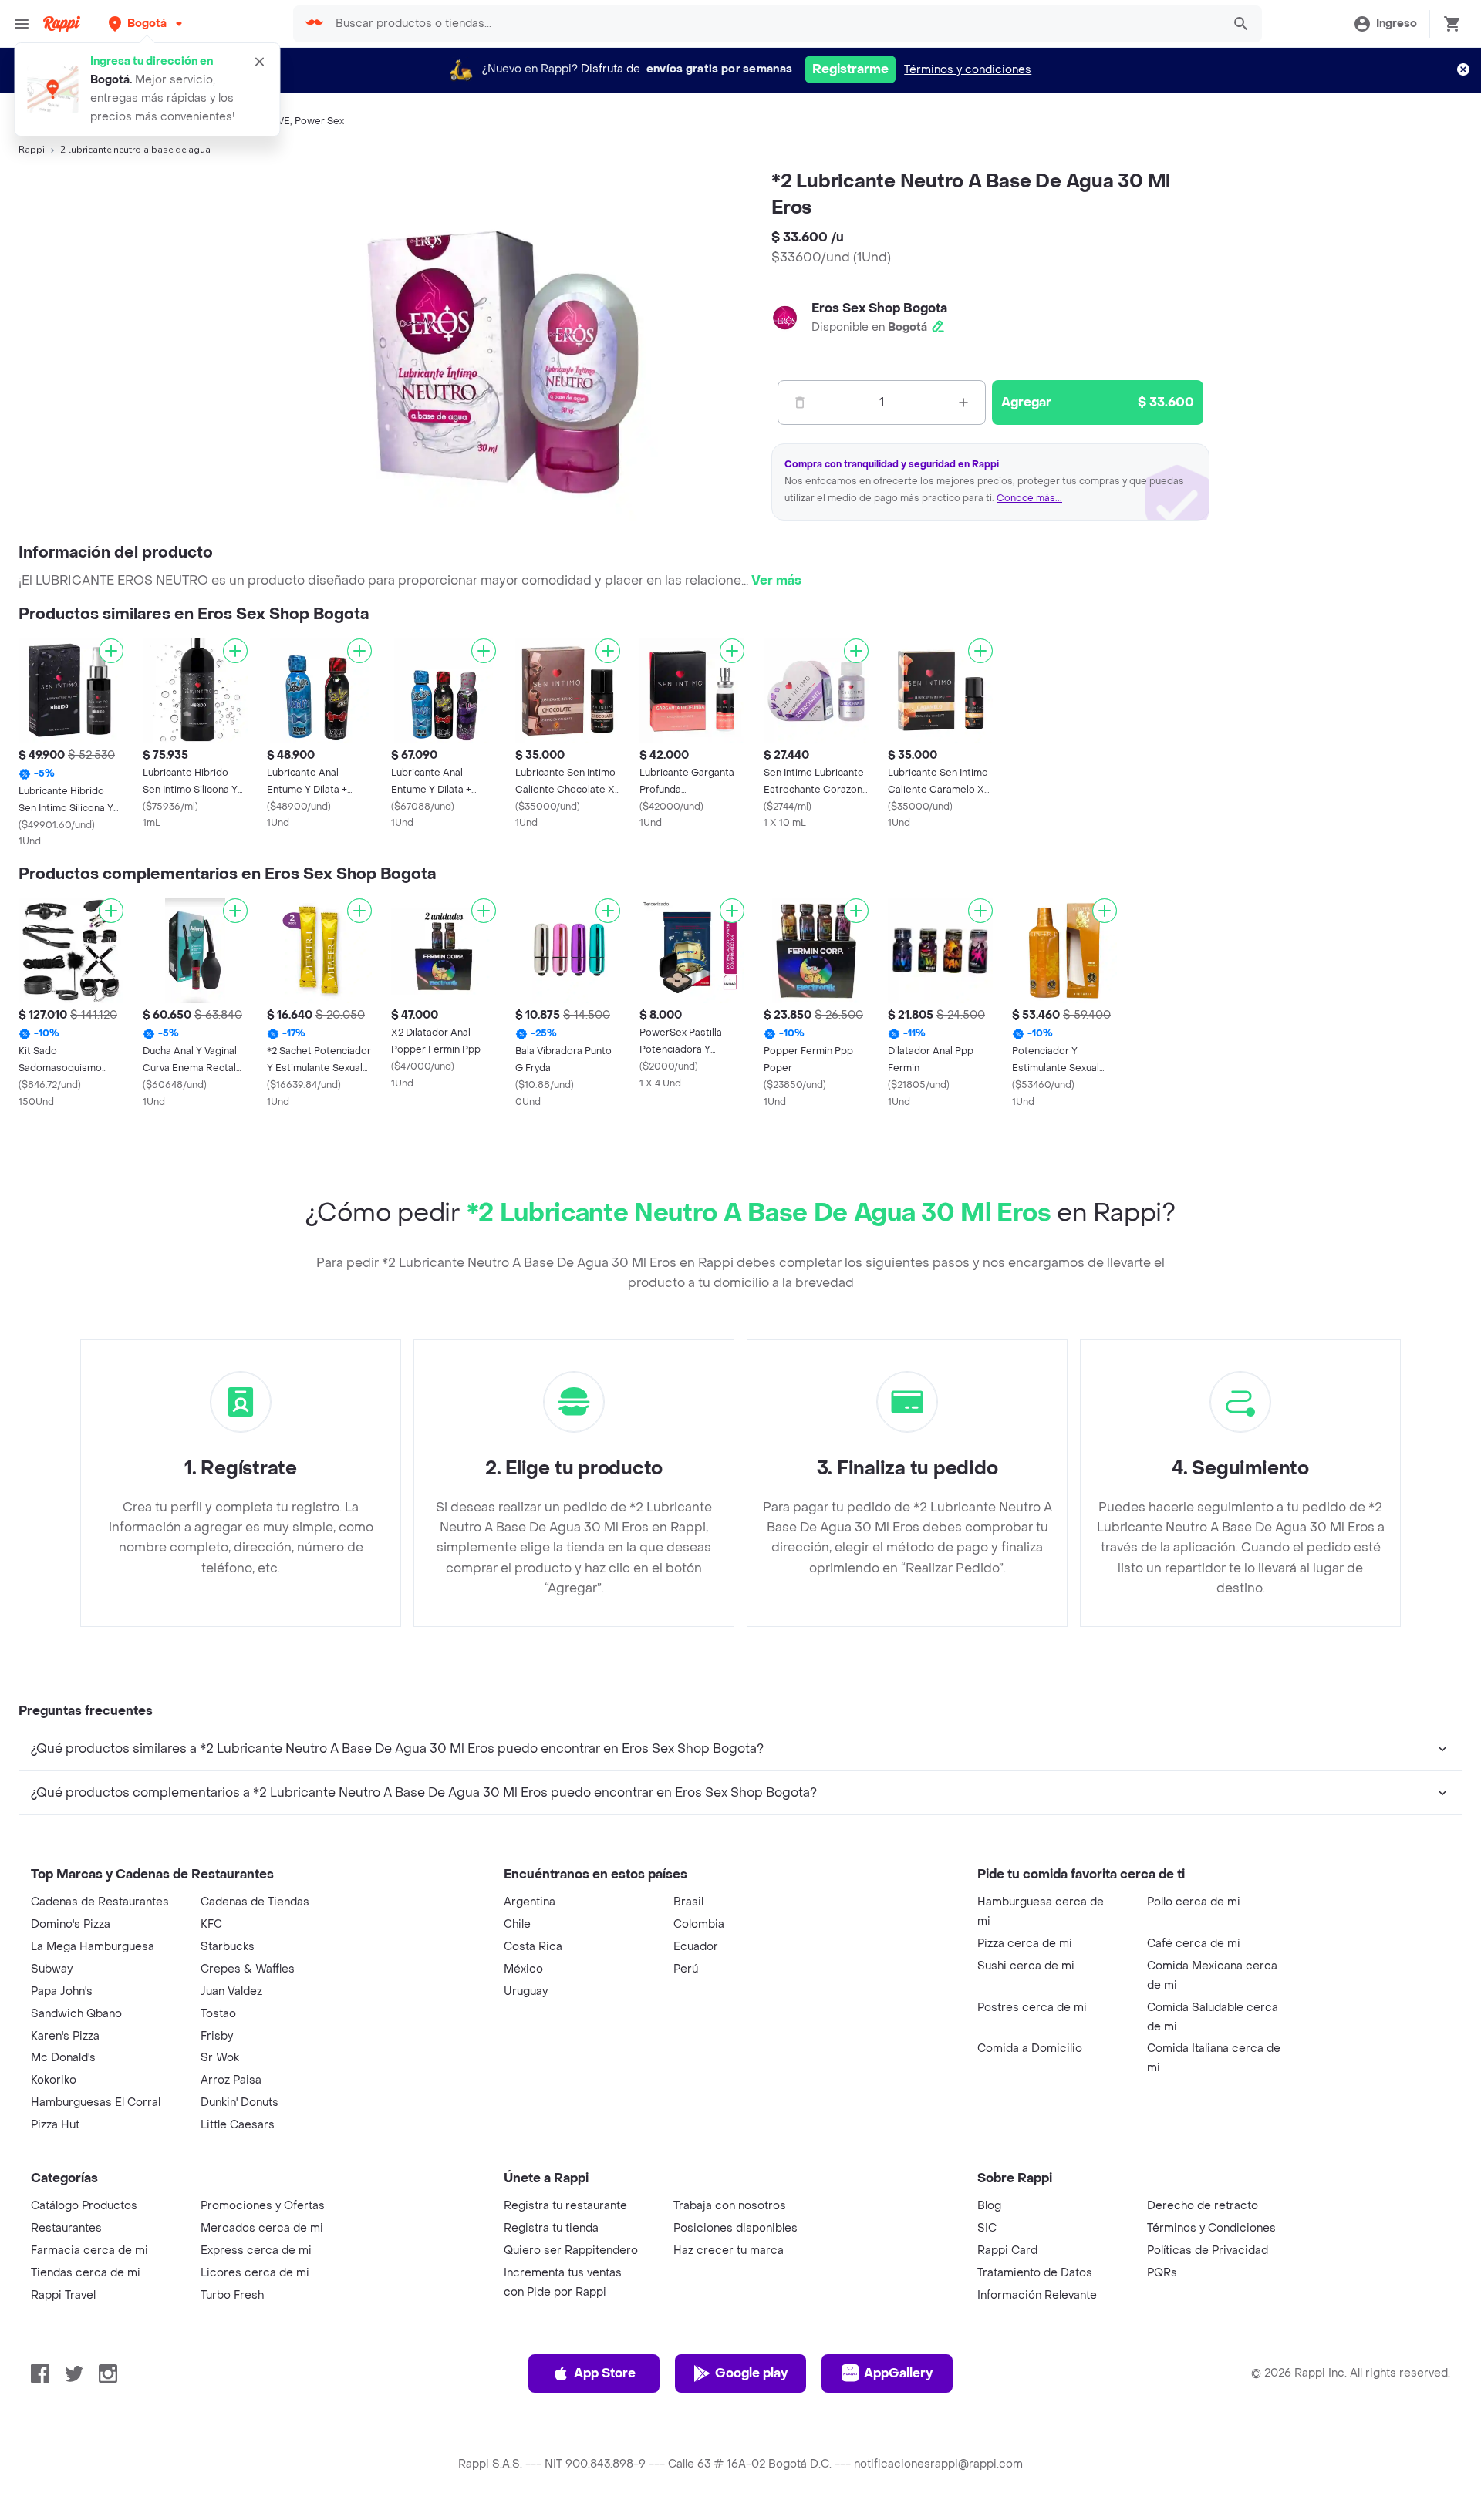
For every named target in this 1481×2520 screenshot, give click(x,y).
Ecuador (696, 1947)
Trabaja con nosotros (730, 2206)
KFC (211, 1924)
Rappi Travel (63, 2295)
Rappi (32, 150)
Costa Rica (533, 1947)
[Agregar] (111, 651)
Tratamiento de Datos (1035, 2273)
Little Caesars (238, 2125)
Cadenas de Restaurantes (100, 1902)
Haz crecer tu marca (729, 2250)
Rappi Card (1007, 2250)
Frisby (217, 2036)
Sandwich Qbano (76, 2014)
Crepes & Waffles (248, 1969)
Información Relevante (1037, 2295)
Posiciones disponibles (735, 2228)
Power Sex (319, 121)
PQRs (1162, 2273)
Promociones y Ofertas (263, 2206)
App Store (605, 2373)
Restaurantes (66, 2228)
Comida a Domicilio (1030, 2048)
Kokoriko (54, 2080)
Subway (52, 1969)
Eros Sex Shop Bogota (879, 308)
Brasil (688, 1902)
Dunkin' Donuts (240, 2102)
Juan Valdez (231, 1991)
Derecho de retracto (1203, 2206)
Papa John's (62, 1991)
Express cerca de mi (256, 2250)
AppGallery (898, 2373)
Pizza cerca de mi (1025, 1944)
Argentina (530, 1902)
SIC (987, 2228)
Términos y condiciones (968, 70)
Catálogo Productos (84, 2206)
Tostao (218, 2014)
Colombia (699, 1924)
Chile (517, 1924)
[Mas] (963, 403)
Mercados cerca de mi (262, 2228)
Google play (751, 2373)
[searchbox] (774, 24)
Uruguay (526, 1991)
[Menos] (800, 403)
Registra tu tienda (551, 2228)
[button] (147, 24)
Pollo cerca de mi (1194, 1902)
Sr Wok (220, 2058)
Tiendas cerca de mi (86, 2273)
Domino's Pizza (71, 1924)
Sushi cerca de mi (1026, 1966)
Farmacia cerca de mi (89, 2250)
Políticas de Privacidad (1208, 2250)
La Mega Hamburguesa (93, 1947)
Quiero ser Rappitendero (571, 2250)
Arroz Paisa (231, 2080)
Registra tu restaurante (565, 2206)
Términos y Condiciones (1211, 2228)
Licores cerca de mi (255, 2273)
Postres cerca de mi (1032, 2008)
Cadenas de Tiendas (255, 1902)
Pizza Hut (55, 2125)
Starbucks (228, 1947)
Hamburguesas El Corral (96, 2102)
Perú (686, 1969)
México (523, 1969)
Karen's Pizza (65, 2036)
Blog (989, 2206)
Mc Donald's (63, 2058)
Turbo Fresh (232, 2295)
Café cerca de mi (1194, 1944)
